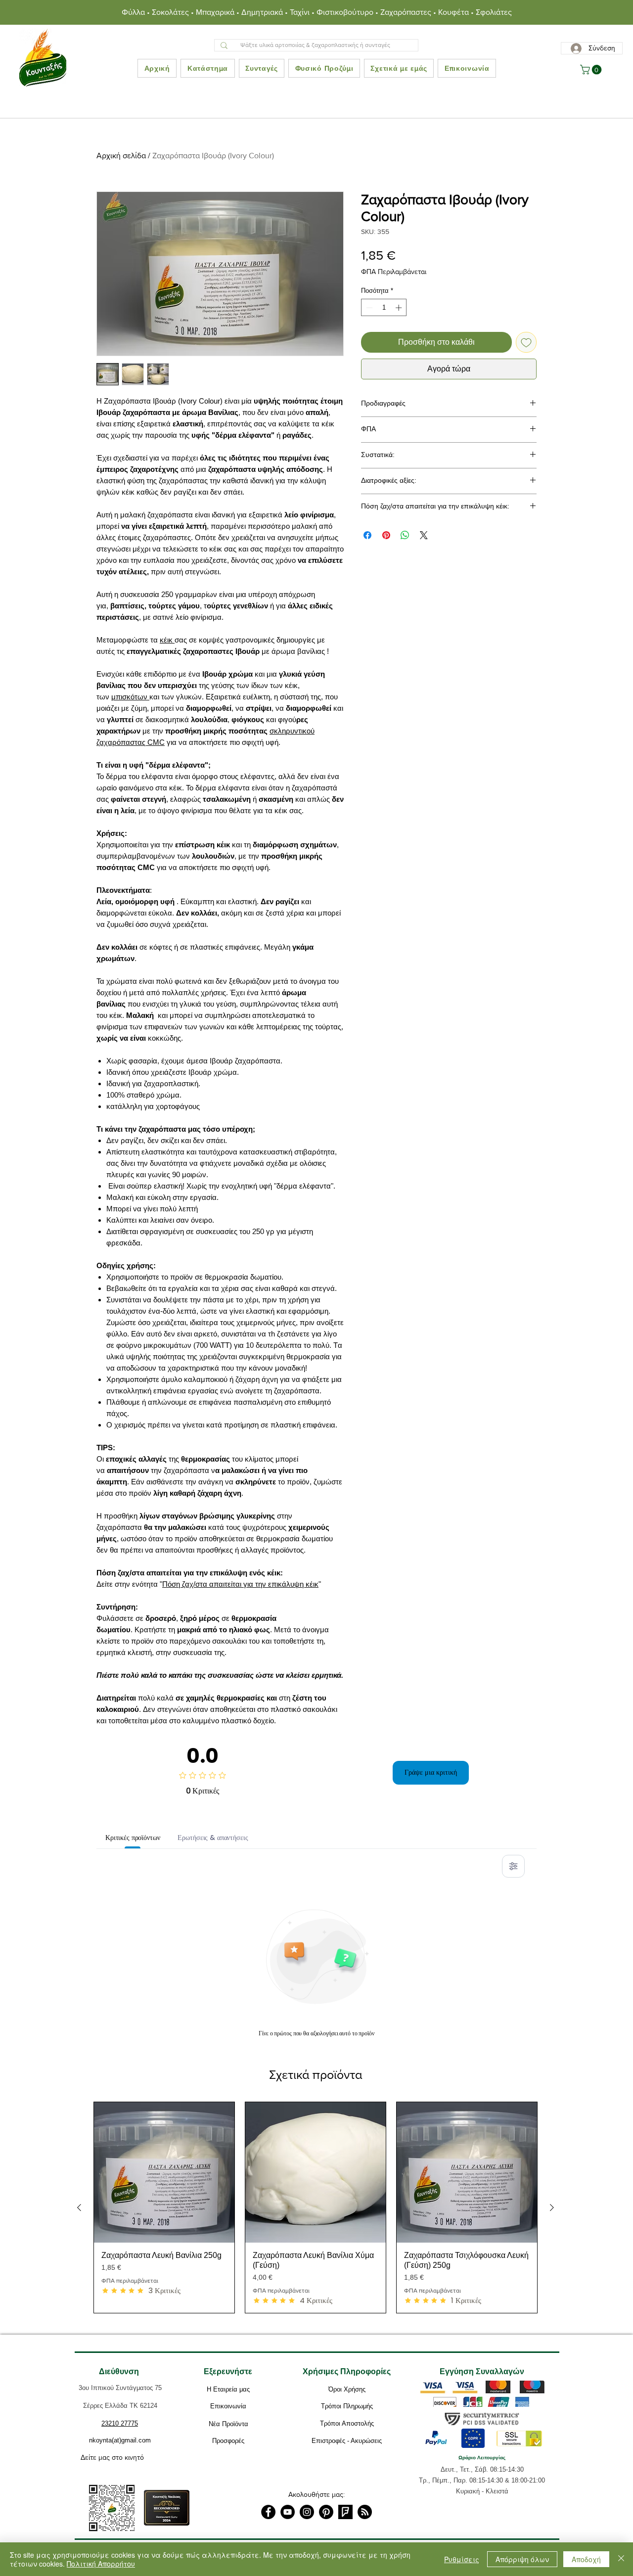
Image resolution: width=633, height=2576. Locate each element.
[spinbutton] (384, 308)
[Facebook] (268, 2512)
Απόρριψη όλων (522, 2559)
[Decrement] (368, 308)
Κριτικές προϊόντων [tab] (133, 1838)
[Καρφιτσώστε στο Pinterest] (386, 535)
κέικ (167, 640)
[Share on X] (424, 535)
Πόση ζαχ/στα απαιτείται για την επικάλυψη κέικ (240, 1584)
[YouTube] (288, 2512)
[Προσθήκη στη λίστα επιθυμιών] (526, 342)
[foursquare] (345, 2512)
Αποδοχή (586, 2559)
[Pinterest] (326, 2512)
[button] (592, 70)
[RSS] (365, 2512)
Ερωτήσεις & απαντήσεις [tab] (213, 1838)
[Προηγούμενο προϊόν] (79, 2208)
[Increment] (400, 308)
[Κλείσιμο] (621, 2559)
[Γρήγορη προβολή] (164, 2172)
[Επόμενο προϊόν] (552, 2208)
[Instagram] (307, 2512)
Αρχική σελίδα (121, 156)
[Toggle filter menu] (513, 1866)
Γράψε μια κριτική (431, 1772)
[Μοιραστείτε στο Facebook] (367, 535)
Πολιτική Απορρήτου (101, 2564)
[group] (316, 2208)
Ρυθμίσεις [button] (462, 2559)
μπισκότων (130, 697)
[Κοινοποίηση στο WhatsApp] (405, 535)
